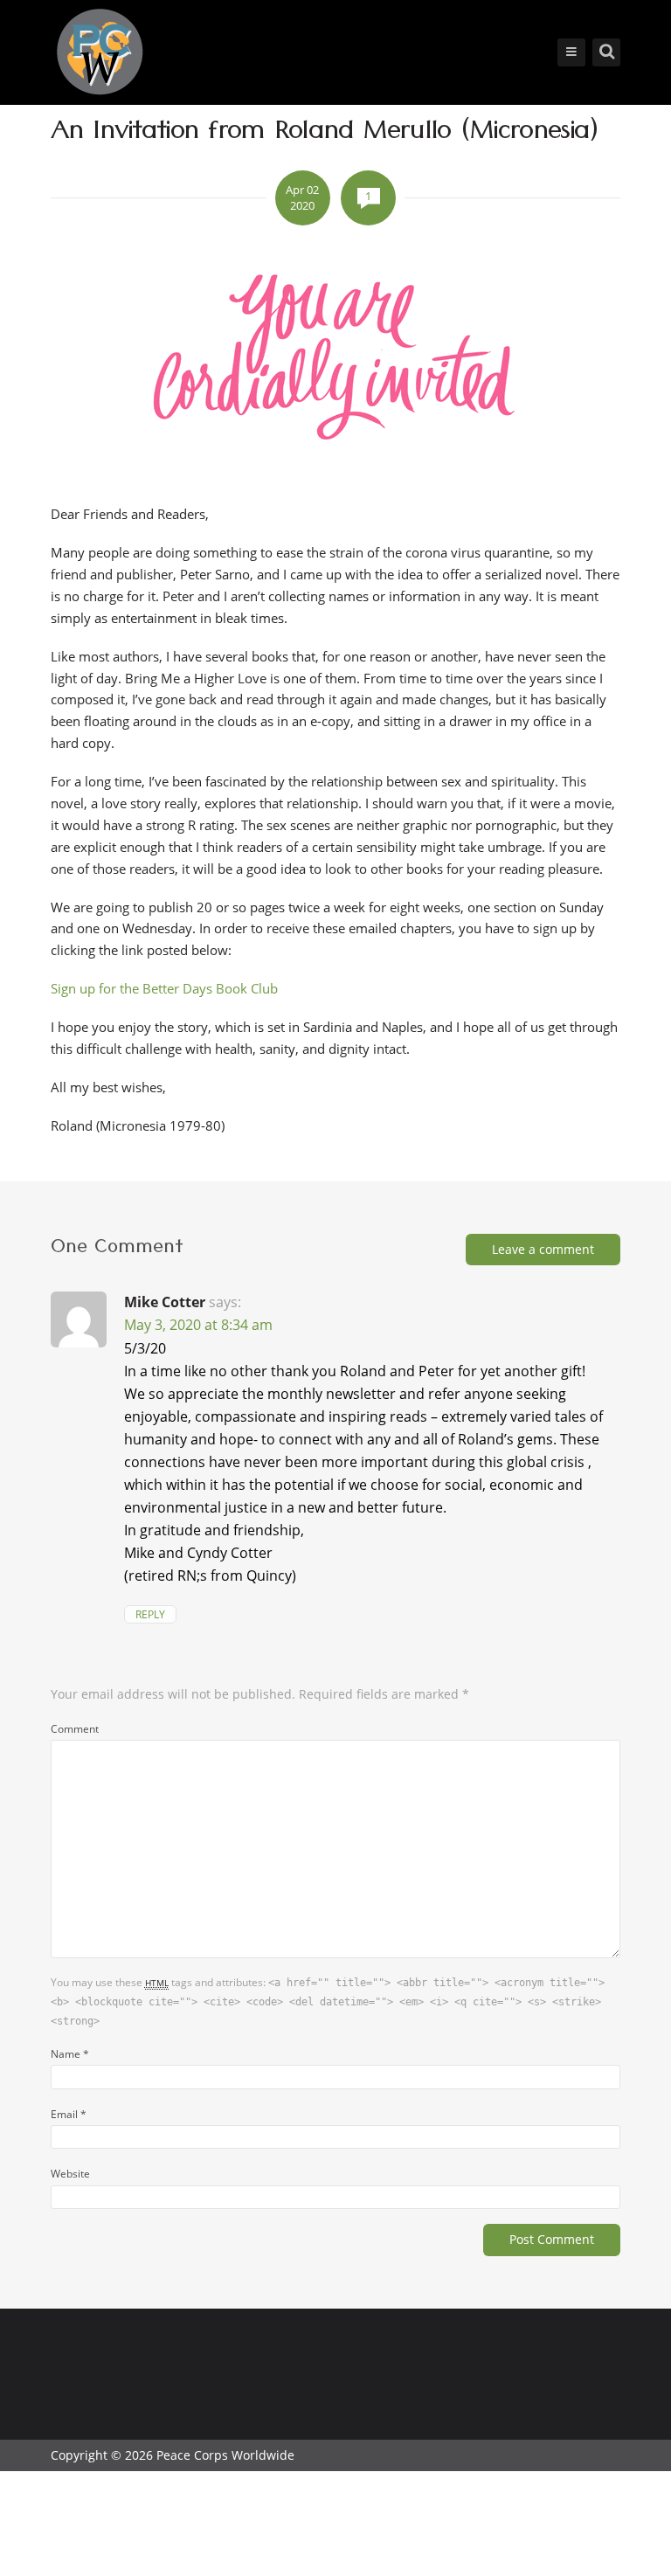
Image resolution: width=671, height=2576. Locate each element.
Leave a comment (543, 1249)
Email (69, 2114)
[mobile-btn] (571, 52)
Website (70, 2173)
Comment (75, 1728)
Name (70, 2053)
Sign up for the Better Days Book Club (164, 988)
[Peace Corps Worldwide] (100, 54)
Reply (150, 1614)
